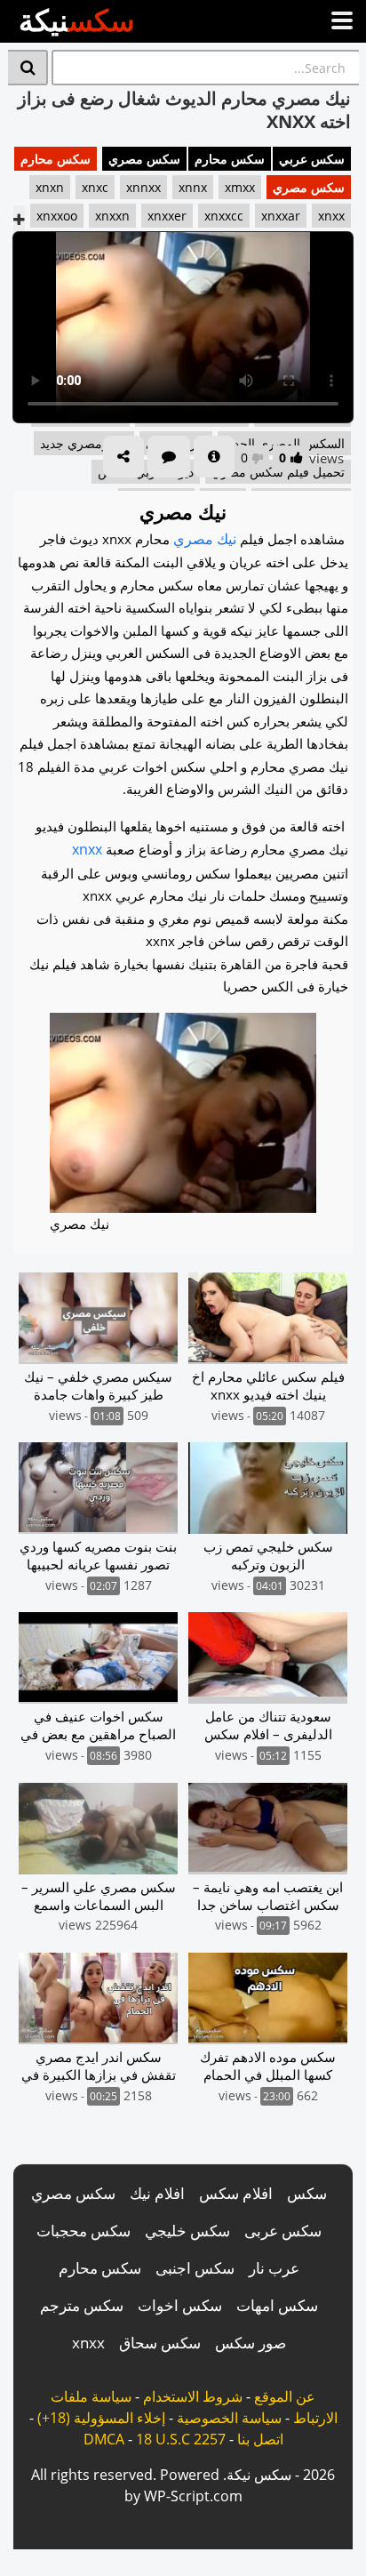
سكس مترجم (82, 2305)
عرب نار (274, 2268)
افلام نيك (157, 2193)
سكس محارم (230, 159)
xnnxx (143, 187)
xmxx (240, 187)
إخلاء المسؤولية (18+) (101, 2418)
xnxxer (167, 216)
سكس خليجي (187, 2231)
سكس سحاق (160, 2343)
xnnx (193, 187)
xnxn (50, 187)
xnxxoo (57, 216)
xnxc (95, 187)
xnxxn (112, 216)
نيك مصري (205, 539)
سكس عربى (283, 2231)
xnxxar (281, 216)
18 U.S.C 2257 (181, 2439)
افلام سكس (236, 2193)
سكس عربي (312, 159)
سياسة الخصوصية (229, 2418)
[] (28, 68)
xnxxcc (224, 216)
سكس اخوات (180, 2305)
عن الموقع (285, 2396)
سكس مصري (144, 159)
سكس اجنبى (195, 2268)
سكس (307, 2193)
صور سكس (251, 2343)
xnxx (331, 216)
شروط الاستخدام (193, 2396)
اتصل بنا (260, 2439)
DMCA (104, 2439)
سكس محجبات (84, 2231)
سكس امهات (277, 2305)
